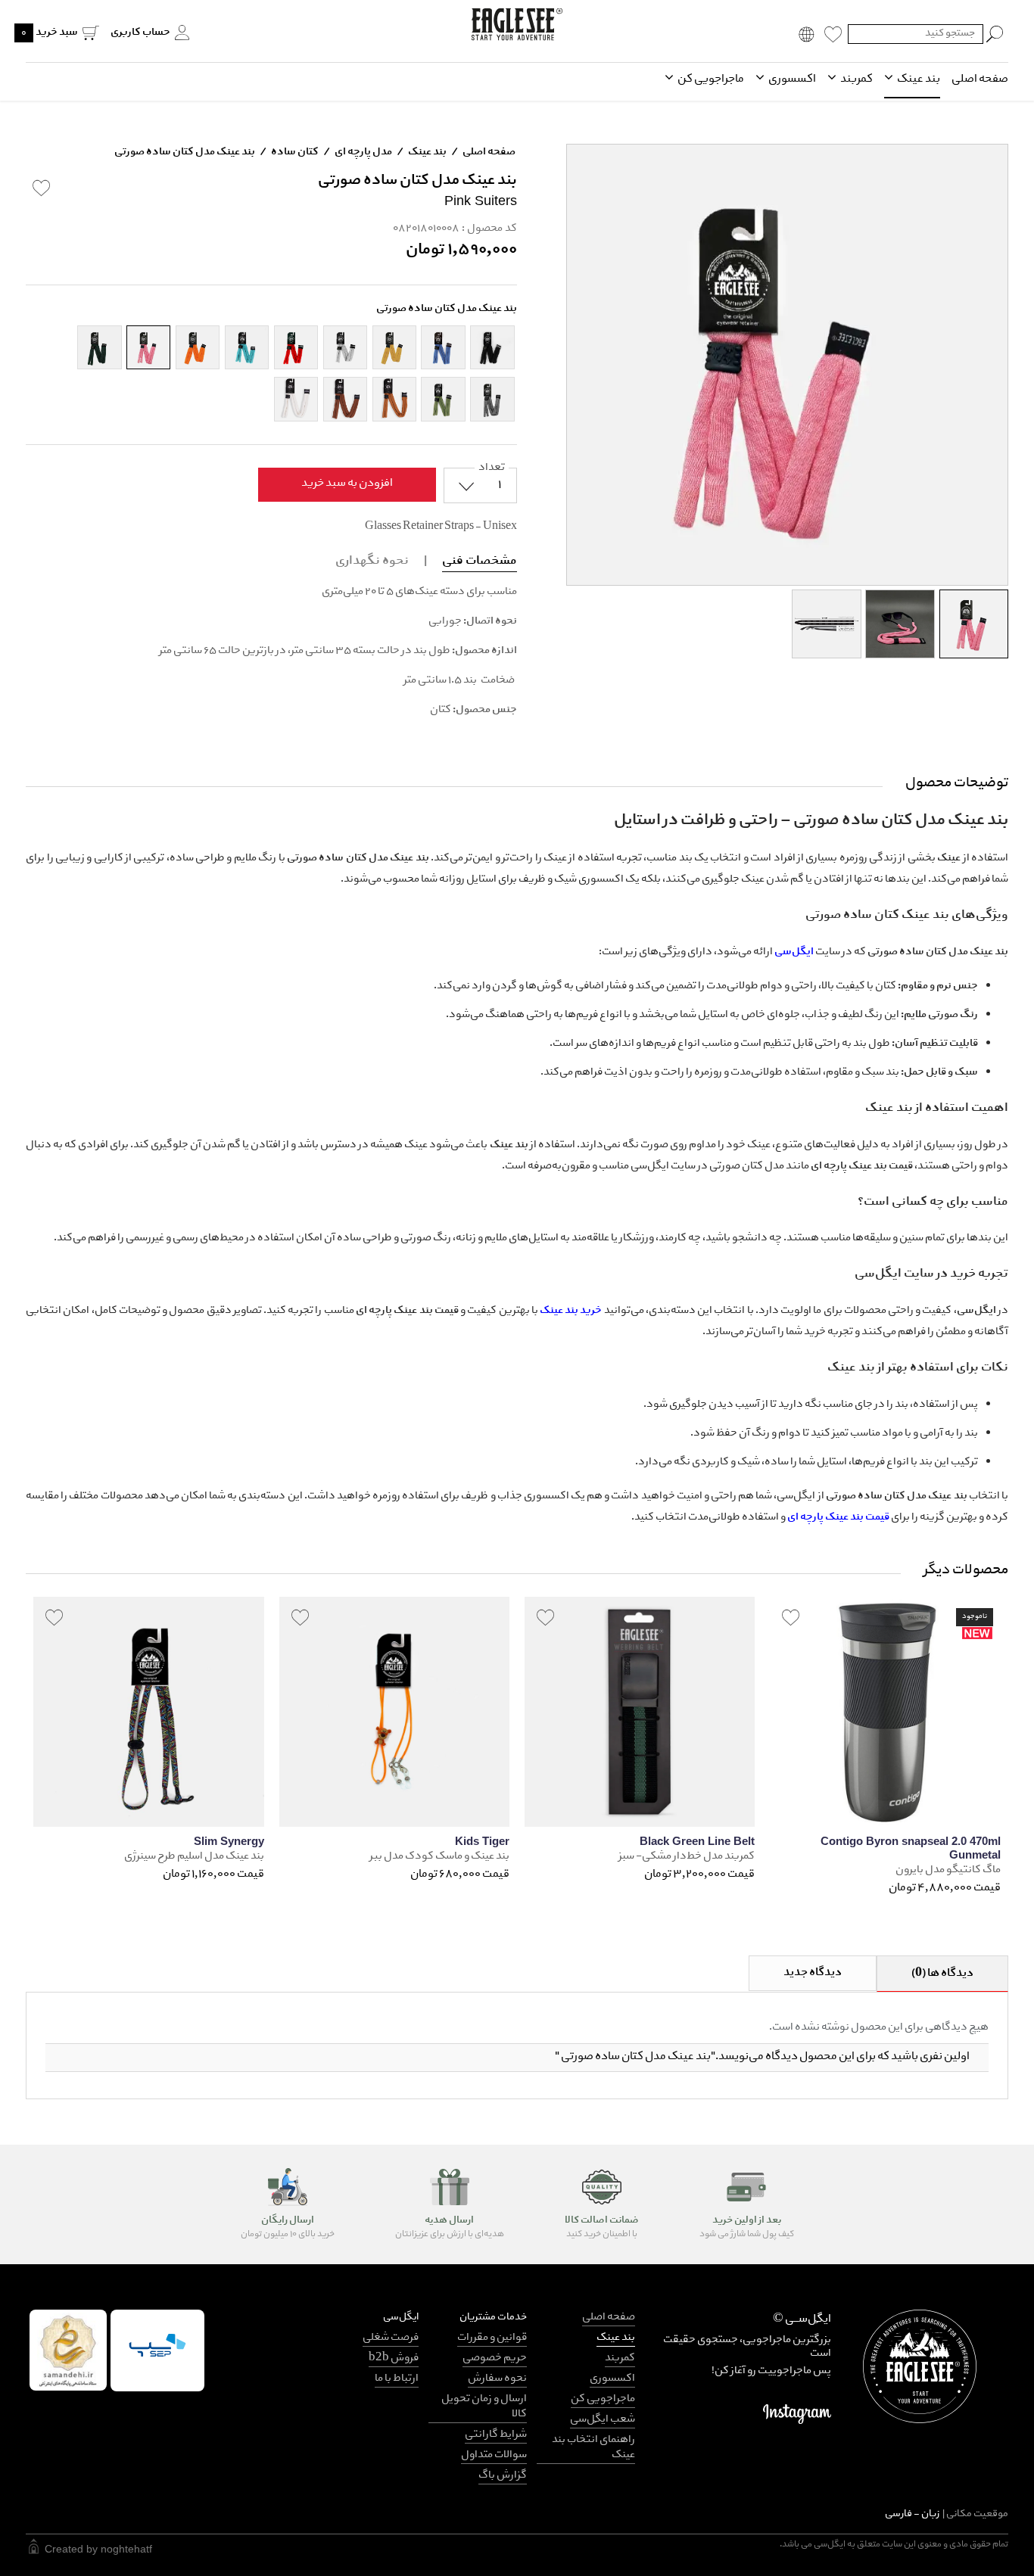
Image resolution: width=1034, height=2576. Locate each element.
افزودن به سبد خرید (347, 484)
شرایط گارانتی (496, 2435)
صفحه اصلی (980, 79)
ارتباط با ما (397, 2379)
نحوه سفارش (497, 2379)
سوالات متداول (494, 2455)
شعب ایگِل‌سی (603, 2420)
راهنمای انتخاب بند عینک (593, 2448)
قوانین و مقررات (492, 2338)
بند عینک (918, 79)
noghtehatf (126, 2549)
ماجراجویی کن (710, 79)
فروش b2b (394, 2358)
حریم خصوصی (495, 2358)
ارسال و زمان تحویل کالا (484, 2407)
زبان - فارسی (947, 2514)
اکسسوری (791, 79)
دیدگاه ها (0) (942, 1974)
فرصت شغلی (391, 2338)
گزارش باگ (503, 2476)
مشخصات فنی (480, 561)
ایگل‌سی (795, 952)
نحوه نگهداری (372, 561)
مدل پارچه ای (363, 152)
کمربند (856, 79)
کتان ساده (294, 152)
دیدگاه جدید (813, 1973)
